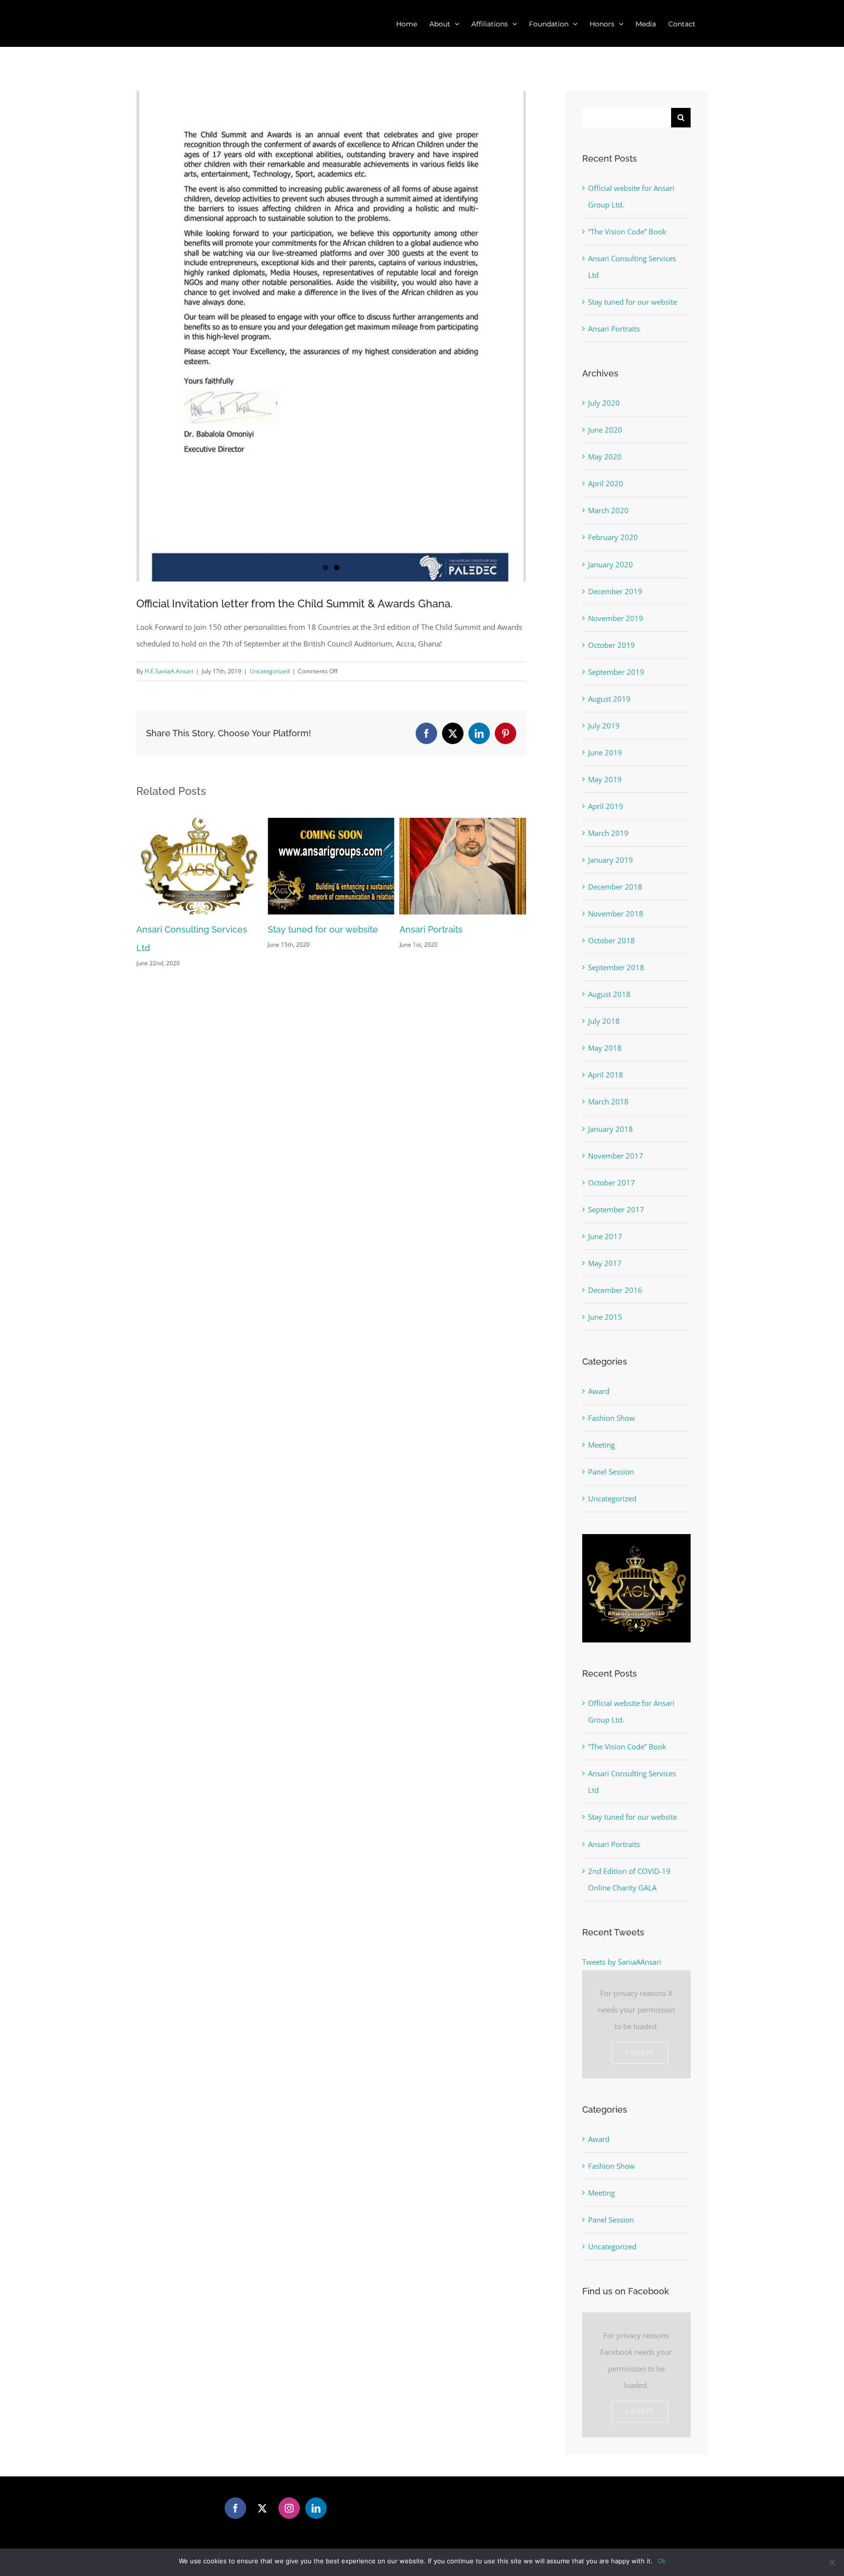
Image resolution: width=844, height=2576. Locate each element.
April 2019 (606, 806)
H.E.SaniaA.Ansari (169, 671)
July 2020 (604, 403)
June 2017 (605, 1236)
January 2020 (611, 564)
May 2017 (605, 1263)
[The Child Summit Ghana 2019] (331, 336)
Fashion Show (612, 1418)
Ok (662, 2561)
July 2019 (604, 726)
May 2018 (605, 1048)
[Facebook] (235, 2508)
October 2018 (612, 940)
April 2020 (606, 483)
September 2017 (616, 1209)
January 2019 (611, 860)
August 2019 (609, 699)
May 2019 (605, 779)
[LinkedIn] (316, 2508)
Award (599, 1391)
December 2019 (615, 591)
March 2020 (608, 510)
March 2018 (608, 1101)
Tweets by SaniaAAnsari (622, 1962)
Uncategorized (270, 671)
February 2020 (613, 537)
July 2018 (604, 1021)
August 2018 (609, 994)
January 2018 (611, 1129)
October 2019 (612, 645)
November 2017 (616, 1156)
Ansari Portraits (299, 929)
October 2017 (612, 1183)
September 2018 (616, 967)
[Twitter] (262, 2508)
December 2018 (615, 887)
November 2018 (616, 914)
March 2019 (608, 833)
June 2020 (605, 430)
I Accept (640, 2053)
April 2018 (606, 1075)
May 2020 (605, 457)
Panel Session (611, 1472)
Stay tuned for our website (191, 929)
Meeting (601, 1445)
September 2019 (616, 672)
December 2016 (615, 1290)
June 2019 (605, 752)
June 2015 (605, 1317)
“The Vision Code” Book (627, 231)
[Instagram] (289, 2508)
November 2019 (616, 618)
